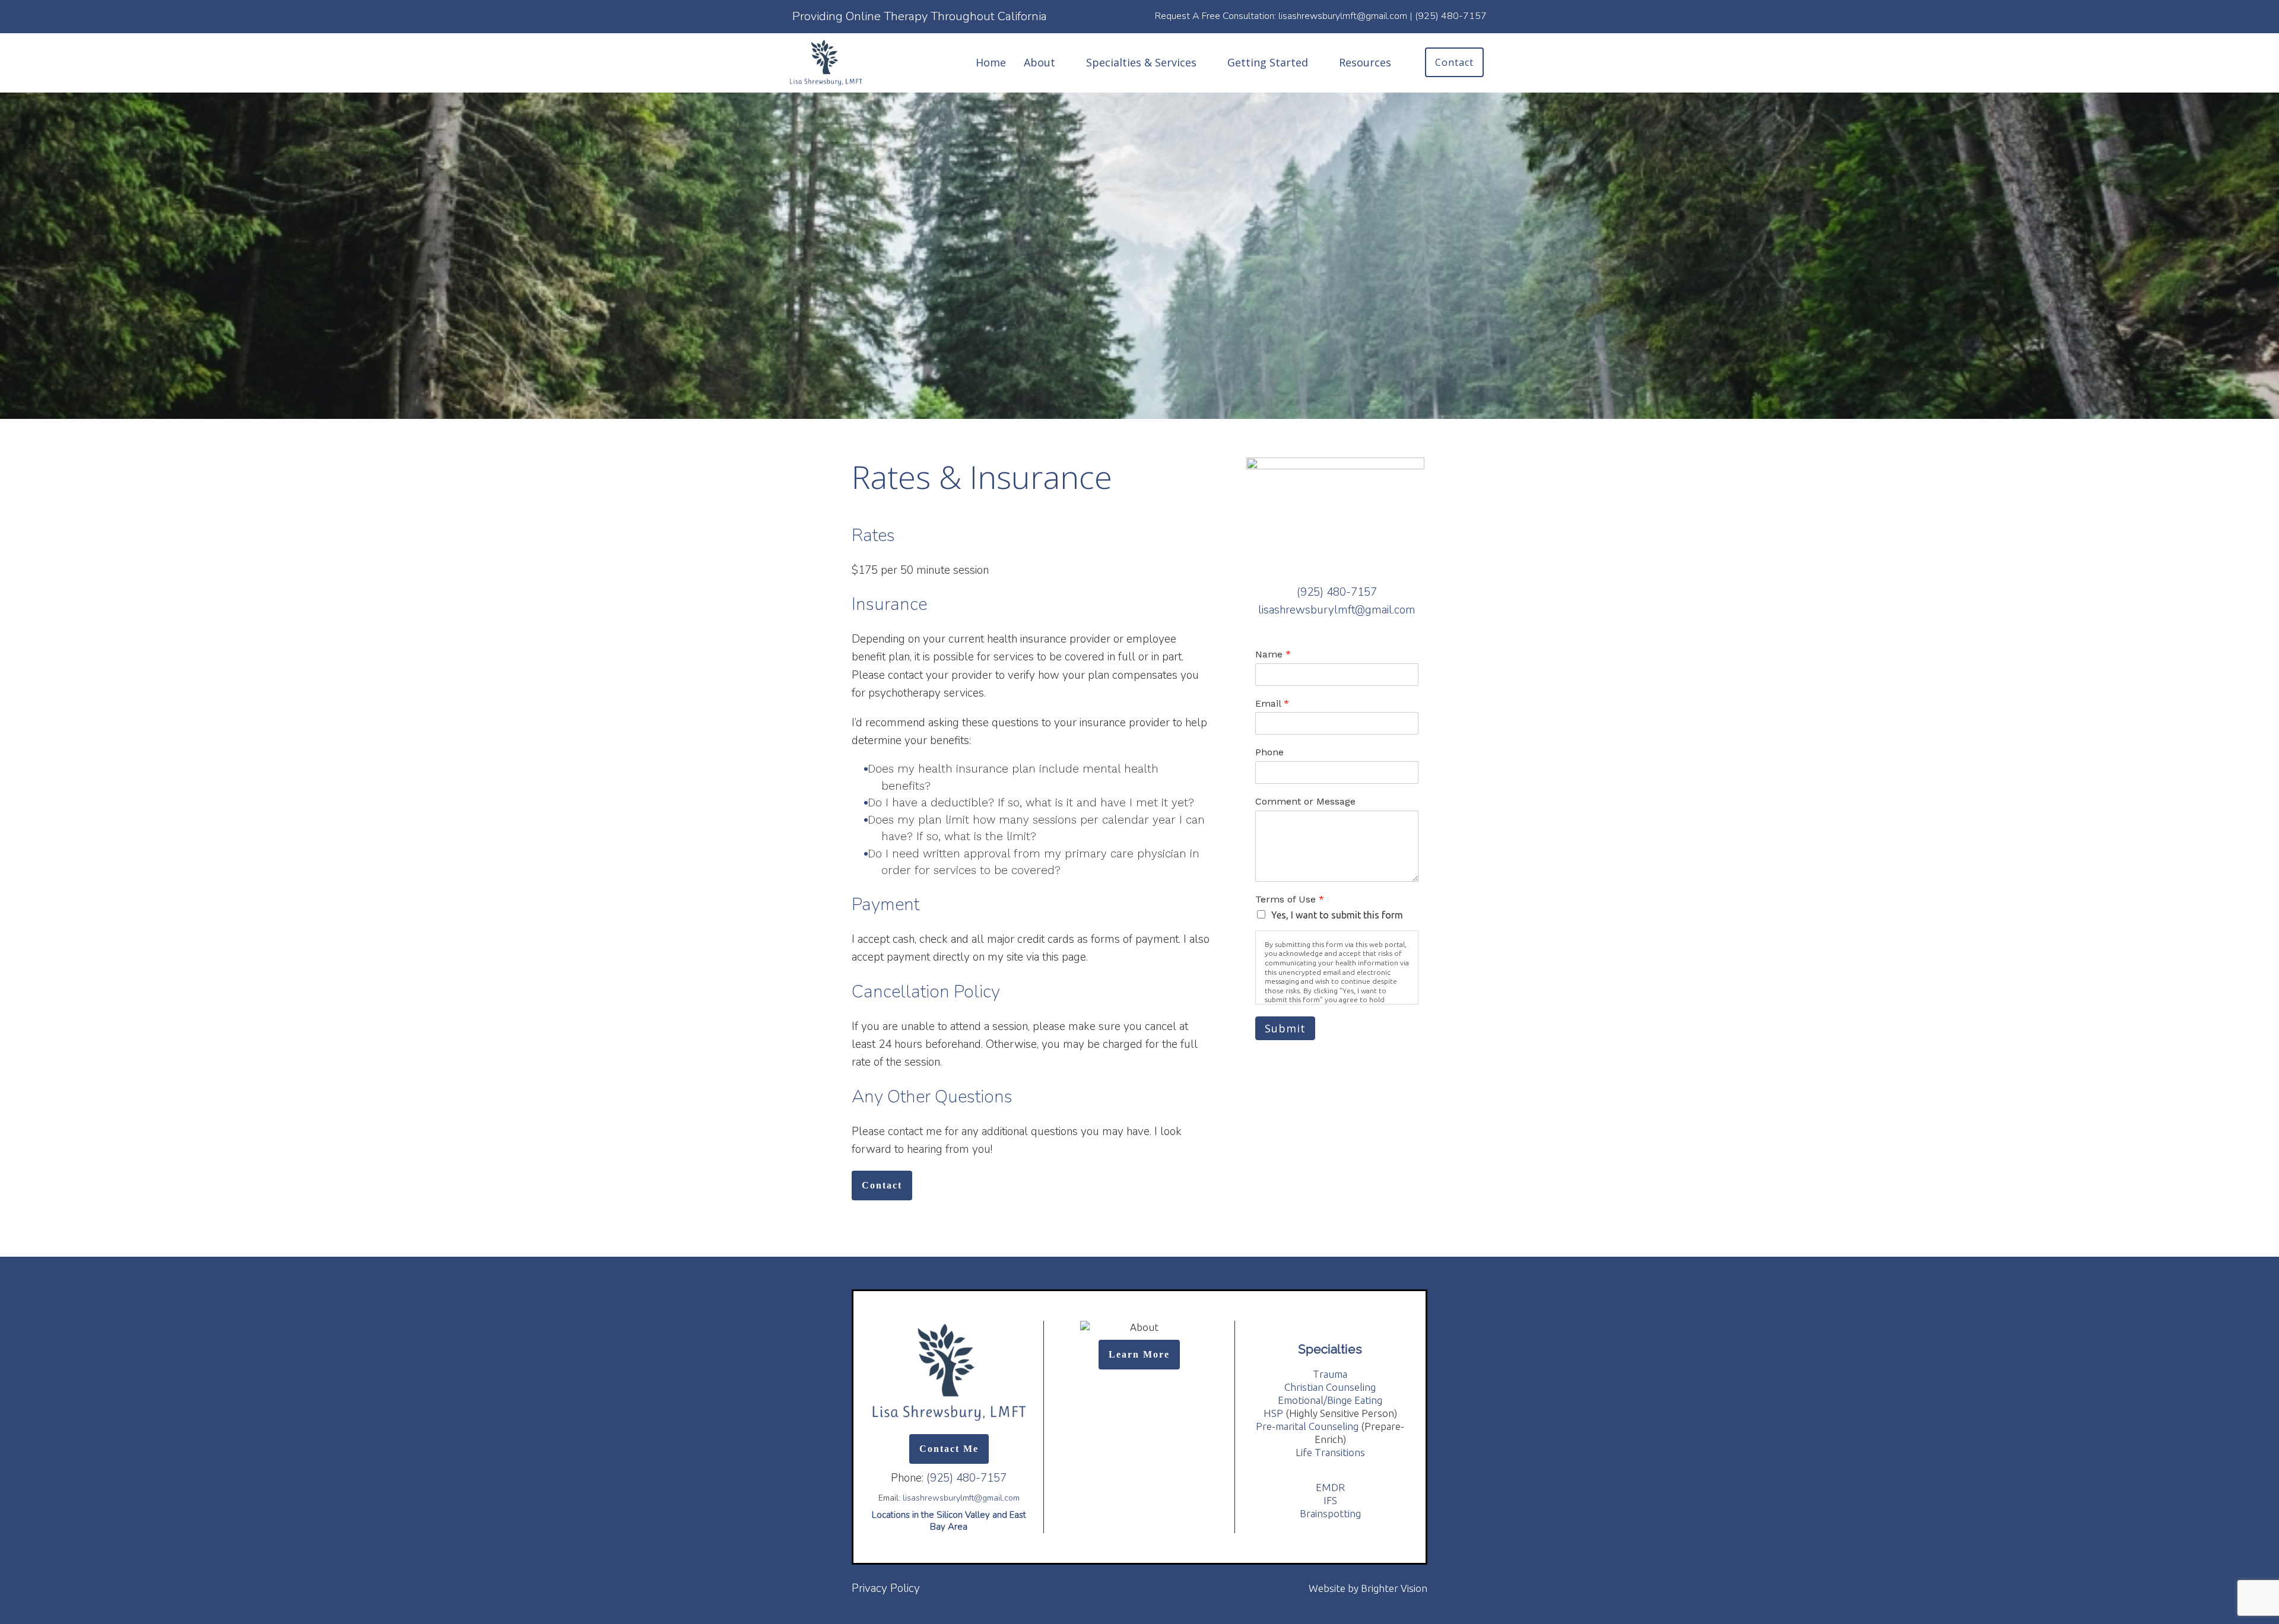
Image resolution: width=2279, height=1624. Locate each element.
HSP (1273, 1413)
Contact (1454, 62)
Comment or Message (1305, 801)
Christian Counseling (1330, 1387)
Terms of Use (1290, 899)
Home (991, 62)
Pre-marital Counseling (1307, 1426)
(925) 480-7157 (1337, 592)
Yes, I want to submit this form (1337, 915)
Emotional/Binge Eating (1330, 1400)
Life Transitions (1330, 1452)
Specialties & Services (1141, 62)
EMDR (1330, 1487)
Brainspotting (1330, 1513)
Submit (1285, 1028)
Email (1272, 703)
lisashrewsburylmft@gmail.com (1337, 610)
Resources (1365, 62)
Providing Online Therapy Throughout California (920, 16)
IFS (1330, 1500)
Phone (1269, 752)
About (1039, 62)
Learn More (1139, 1354)
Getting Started (1268, 62)
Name (1273, 654)
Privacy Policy (886, 1588)
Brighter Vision (1394, 1588)
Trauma (1330, 1374)
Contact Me (949, 1449)
